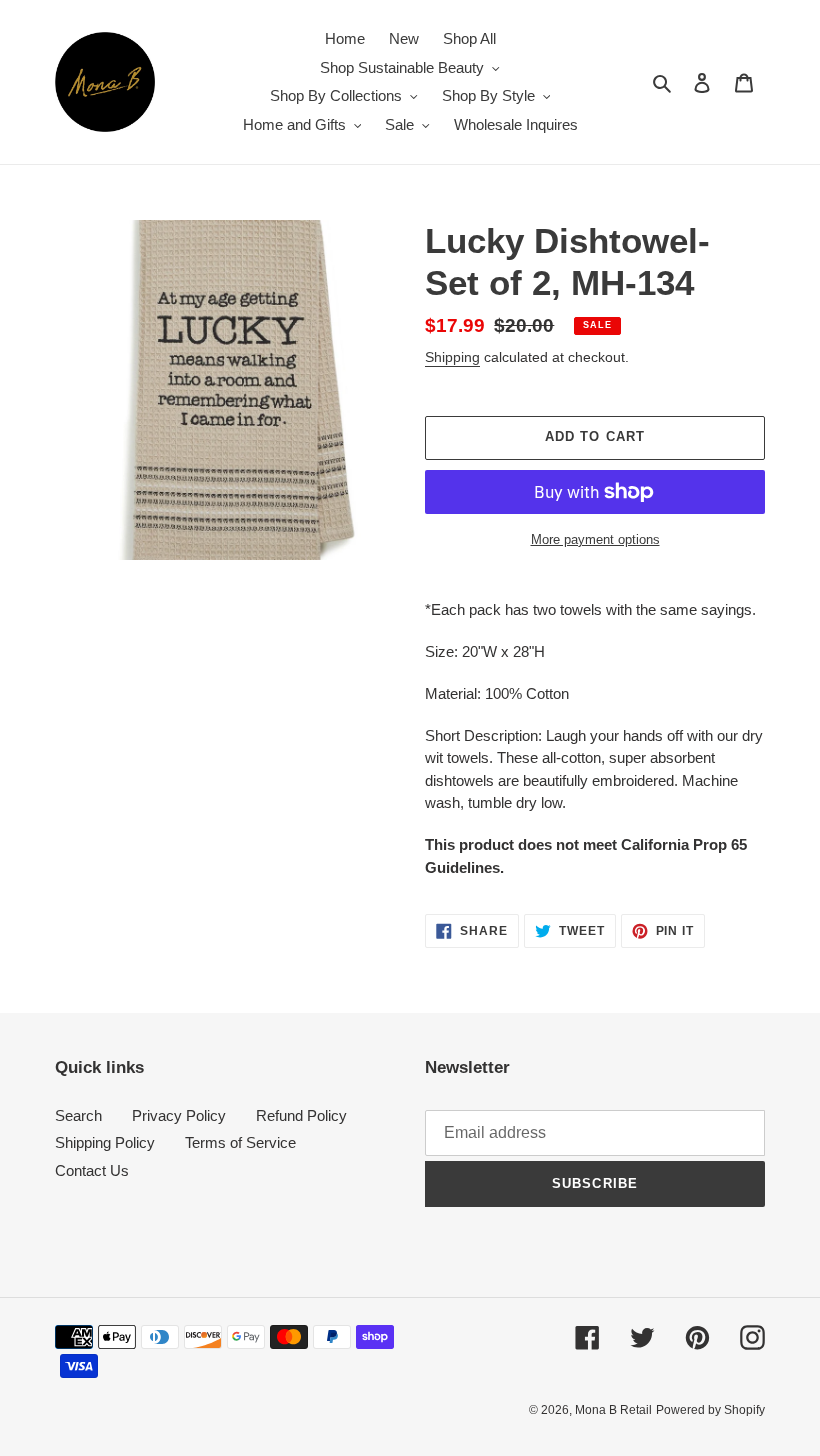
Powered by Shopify (710, 1410)
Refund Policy (301, 1115)
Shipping (452, 357)
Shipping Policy (105, 1142)
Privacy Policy (179, 1115)
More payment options (595, 539)
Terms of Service (240, 1142)
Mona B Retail (613, 1410)
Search (78, 1115)
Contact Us (92, 1170)
